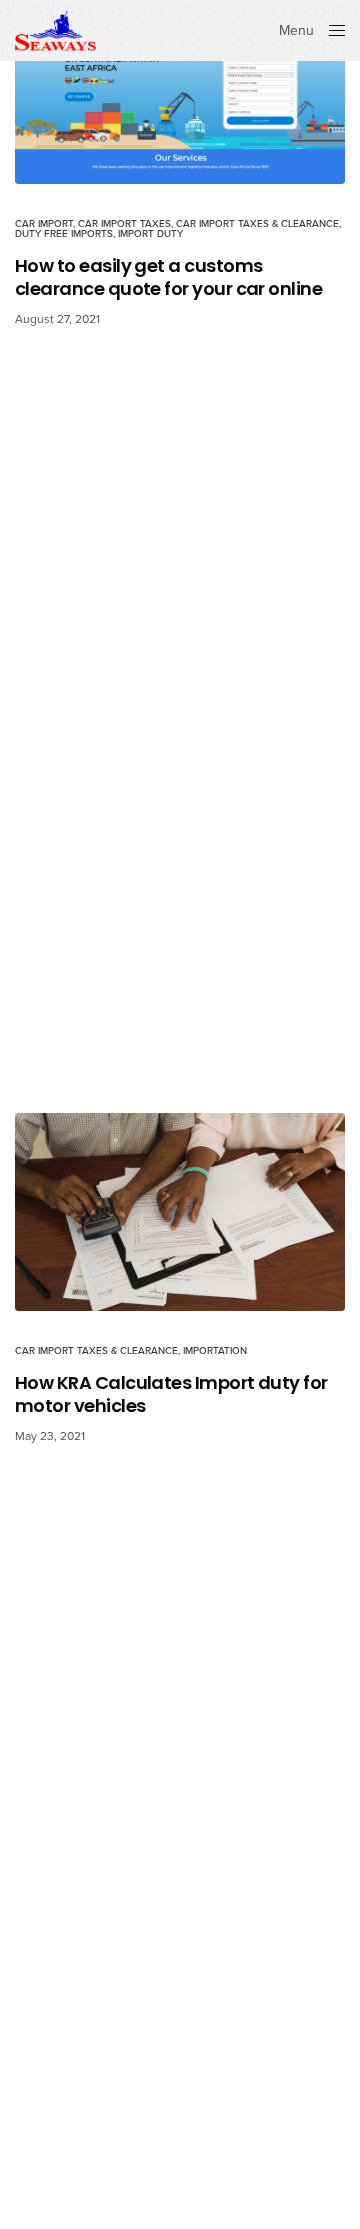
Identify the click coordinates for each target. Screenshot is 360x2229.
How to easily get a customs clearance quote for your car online (168, 277)
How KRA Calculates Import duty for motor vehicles (171, 1394)
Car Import (44, 224)
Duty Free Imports (64, 234)
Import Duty (150, 234)
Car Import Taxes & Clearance (257, 224)
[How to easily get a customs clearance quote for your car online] (180, 92)
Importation (215, 1351)
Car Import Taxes (124, 224)
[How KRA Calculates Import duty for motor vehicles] (180, 1212)
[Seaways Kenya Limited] (55, 30)
